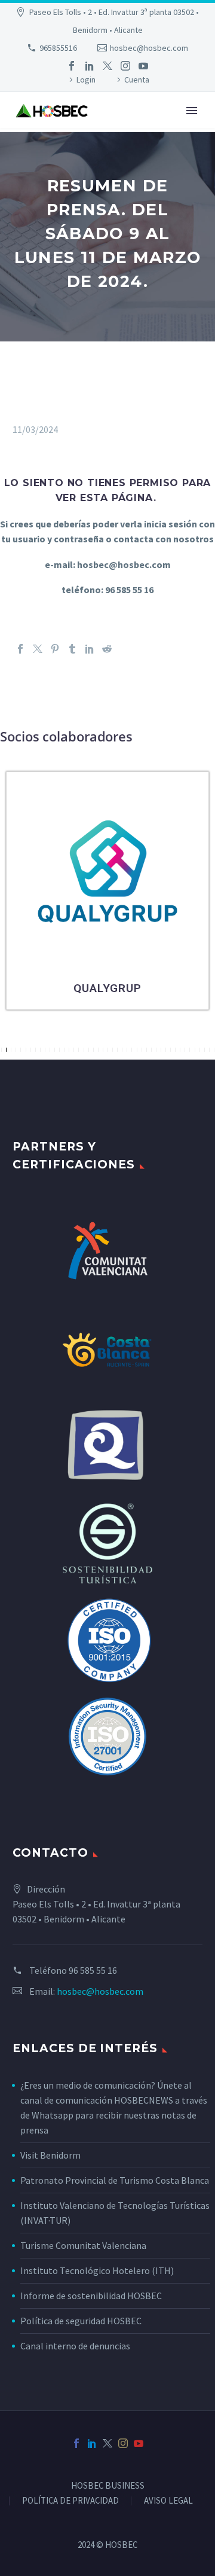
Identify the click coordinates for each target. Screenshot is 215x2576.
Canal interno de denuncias (75, 2346)
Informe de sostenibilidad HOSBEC (92, 2296)
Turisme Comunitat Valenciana (83, 2245)
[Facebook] (72, 66)
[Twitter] (107, 66)
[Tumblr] (72, 649)
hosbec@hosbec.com (149, 48)
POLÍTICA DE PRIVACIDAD (70, 2501)
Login (86, 80)
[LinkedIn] (90, 66)
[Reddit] (107, 649)
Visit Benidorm (50, 2155)
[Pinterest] (55, 649)
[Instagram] (125, 66)
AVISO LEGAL (168, 2501)
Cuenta (137, 80)
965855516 (58, 48)
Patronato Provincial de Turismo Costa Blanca (115, 2180)
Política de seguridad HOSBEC (81, 2321)
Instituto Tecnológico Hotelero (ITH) (97, 2270)
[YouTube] (143, 66)
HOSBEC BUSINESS (108, 2486)
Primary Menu (192, 111)
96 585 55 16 (93, 1970)
